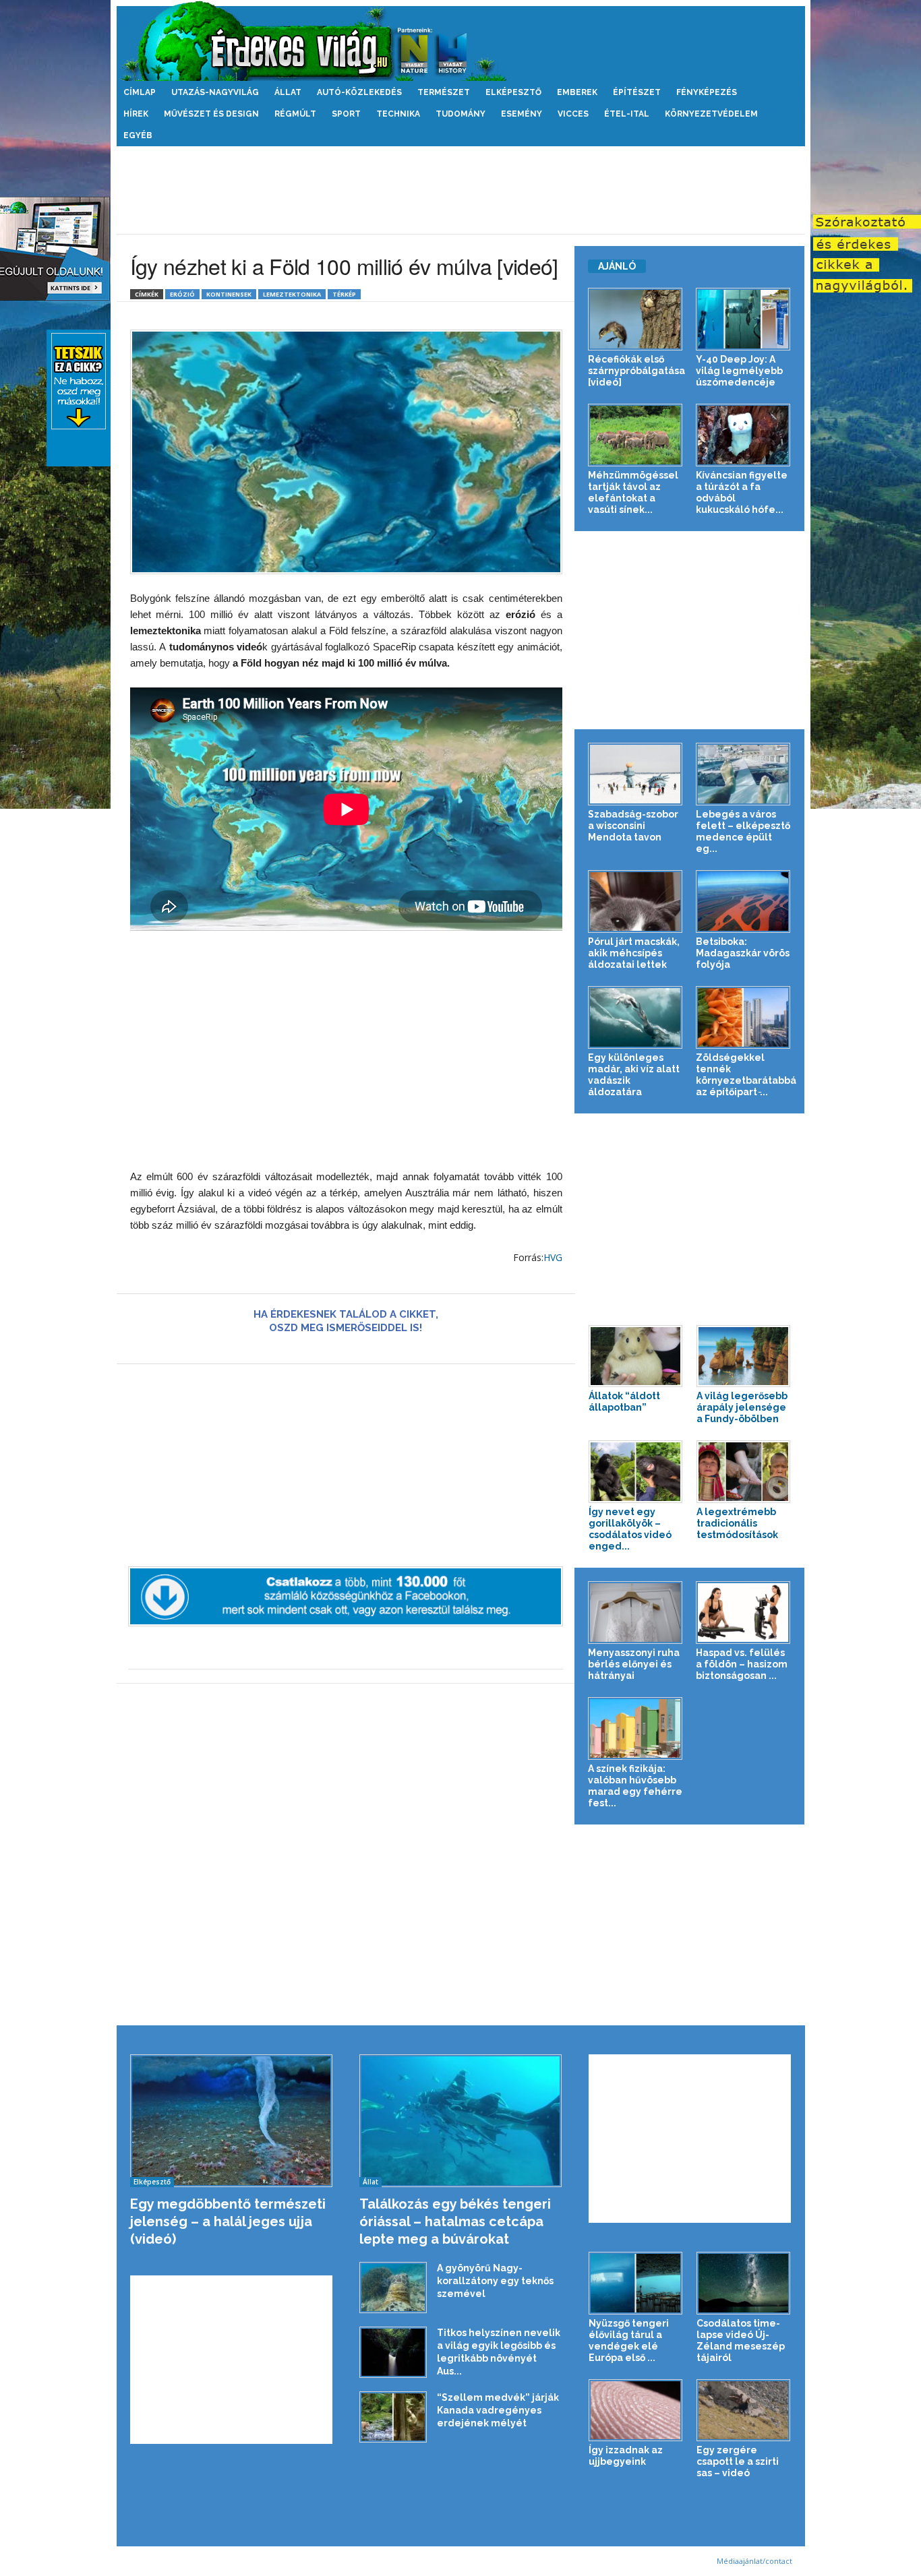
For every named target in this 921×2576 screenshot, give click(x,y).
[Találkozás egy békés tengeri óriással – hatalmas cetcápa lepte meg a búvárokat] (461, 2121)
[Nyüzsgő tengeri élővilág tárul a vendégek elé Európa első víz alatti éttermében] (636, 2283)
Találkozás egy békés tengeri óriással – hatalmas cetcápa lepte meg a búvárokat (455, 2221)
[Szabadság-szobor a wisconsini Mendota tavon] (635, 774)
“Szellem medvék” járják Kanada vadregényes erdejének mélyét (498, 2410)
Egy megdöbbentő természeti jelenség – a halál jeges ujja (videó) (228, 2221)
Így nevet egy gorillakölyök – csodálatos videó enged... (630, 1529)
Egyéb (138, 135)
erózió (182, 294)
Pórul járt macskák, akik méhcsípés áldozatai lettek (634, 953)
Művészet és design (211, 114)
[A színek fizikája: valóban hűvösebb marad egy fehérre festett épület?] (635, 1728)
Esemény (522, 114)
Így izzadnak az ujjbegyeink (626, 2456)
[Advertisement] (460, 190)
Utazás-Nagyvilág (215, 92)
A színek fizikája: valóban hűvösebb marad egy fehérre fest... (635, 1786)
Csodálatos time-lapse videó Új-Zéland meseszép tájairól (741, 2340)
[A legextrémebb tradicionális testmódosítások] (744, 1472)
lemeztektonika (292, 294)
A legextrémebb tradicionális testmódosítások (737, 1523)
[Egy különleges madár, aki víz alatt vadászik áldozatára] (635, 1017)
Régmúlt (295, 114)
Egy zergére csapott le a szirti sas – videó (738, 2461)
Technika (398, 114)
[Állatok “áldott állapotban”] (636, 1356)
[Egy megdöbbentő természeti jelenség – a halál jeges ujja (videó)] (232, 2121)
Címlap (140, 92)
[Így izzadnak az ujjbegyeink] (636, 2411)
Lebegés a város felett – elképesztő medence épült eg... (743, 831)
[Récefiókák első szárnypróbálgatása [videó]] (635, 319)
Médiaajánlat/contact (754, 2561)
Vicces (573, 114)
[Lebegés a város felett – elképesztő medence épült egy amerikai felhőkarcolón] (743, 774)
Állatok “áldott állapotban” (624, 1402)
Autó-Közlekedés (359, 92)
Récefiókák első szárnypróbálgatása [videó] (636, 371)
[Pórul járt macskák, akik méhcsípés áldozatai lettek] (635, 901)
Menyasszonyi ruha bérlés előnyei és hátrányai (634, 1664)
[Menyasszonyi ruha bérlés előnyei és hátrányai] (635, 1613)
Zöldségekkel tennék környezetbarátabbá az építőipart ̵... (746, 1075)
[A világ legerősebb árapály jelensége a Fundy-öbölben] (744, 1356)
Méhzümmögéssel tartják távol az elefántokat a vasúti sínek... (633, 492)
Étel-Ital (627, 114)
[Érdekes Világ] (461, 41)
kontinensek (229, 294)
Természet (444, 92)
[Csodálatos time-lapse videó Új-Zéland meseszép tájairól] (744, 2283)
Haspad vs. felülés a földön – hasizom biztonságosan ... (742, 1664)
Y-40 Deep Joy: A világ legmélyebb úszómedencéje (739, 371)
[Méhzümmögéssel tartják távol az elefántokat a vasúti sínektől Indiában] (635, 435)
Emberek (577, 92)
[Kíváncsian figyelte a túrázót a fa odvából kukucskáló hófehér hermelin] (743, 435)
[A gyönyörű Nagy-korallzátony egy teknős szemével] (393, 2288)
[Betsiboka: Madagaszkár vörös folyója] (743, 901)
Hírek (136, 114)
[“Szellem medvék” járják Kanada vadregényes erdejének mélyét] (393, 2417)
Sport (346, 114)
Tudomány (460, 114)
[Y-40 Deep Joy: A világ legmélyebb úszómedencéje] (743, 319)
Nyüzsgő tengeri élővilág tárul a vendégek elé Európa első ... (629, 2340)
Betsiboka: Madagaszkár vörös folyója (743, 953)
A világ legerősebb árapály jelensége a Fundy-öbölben (742, 1407)
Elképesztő (513, 92)
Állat (288, 92)
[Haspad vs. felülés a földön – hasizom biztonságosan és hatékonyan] (743, 1613)
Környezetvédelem (711, 114)
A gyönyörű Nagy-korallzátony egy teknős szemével (495, 2281)
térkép (344, 294)
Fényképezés (707, 92)
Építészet (637, 92)
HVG (553, 1257)
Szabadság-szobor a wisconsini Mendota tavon (633, 826)
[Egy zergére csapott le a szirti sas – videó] (744, 2411)
